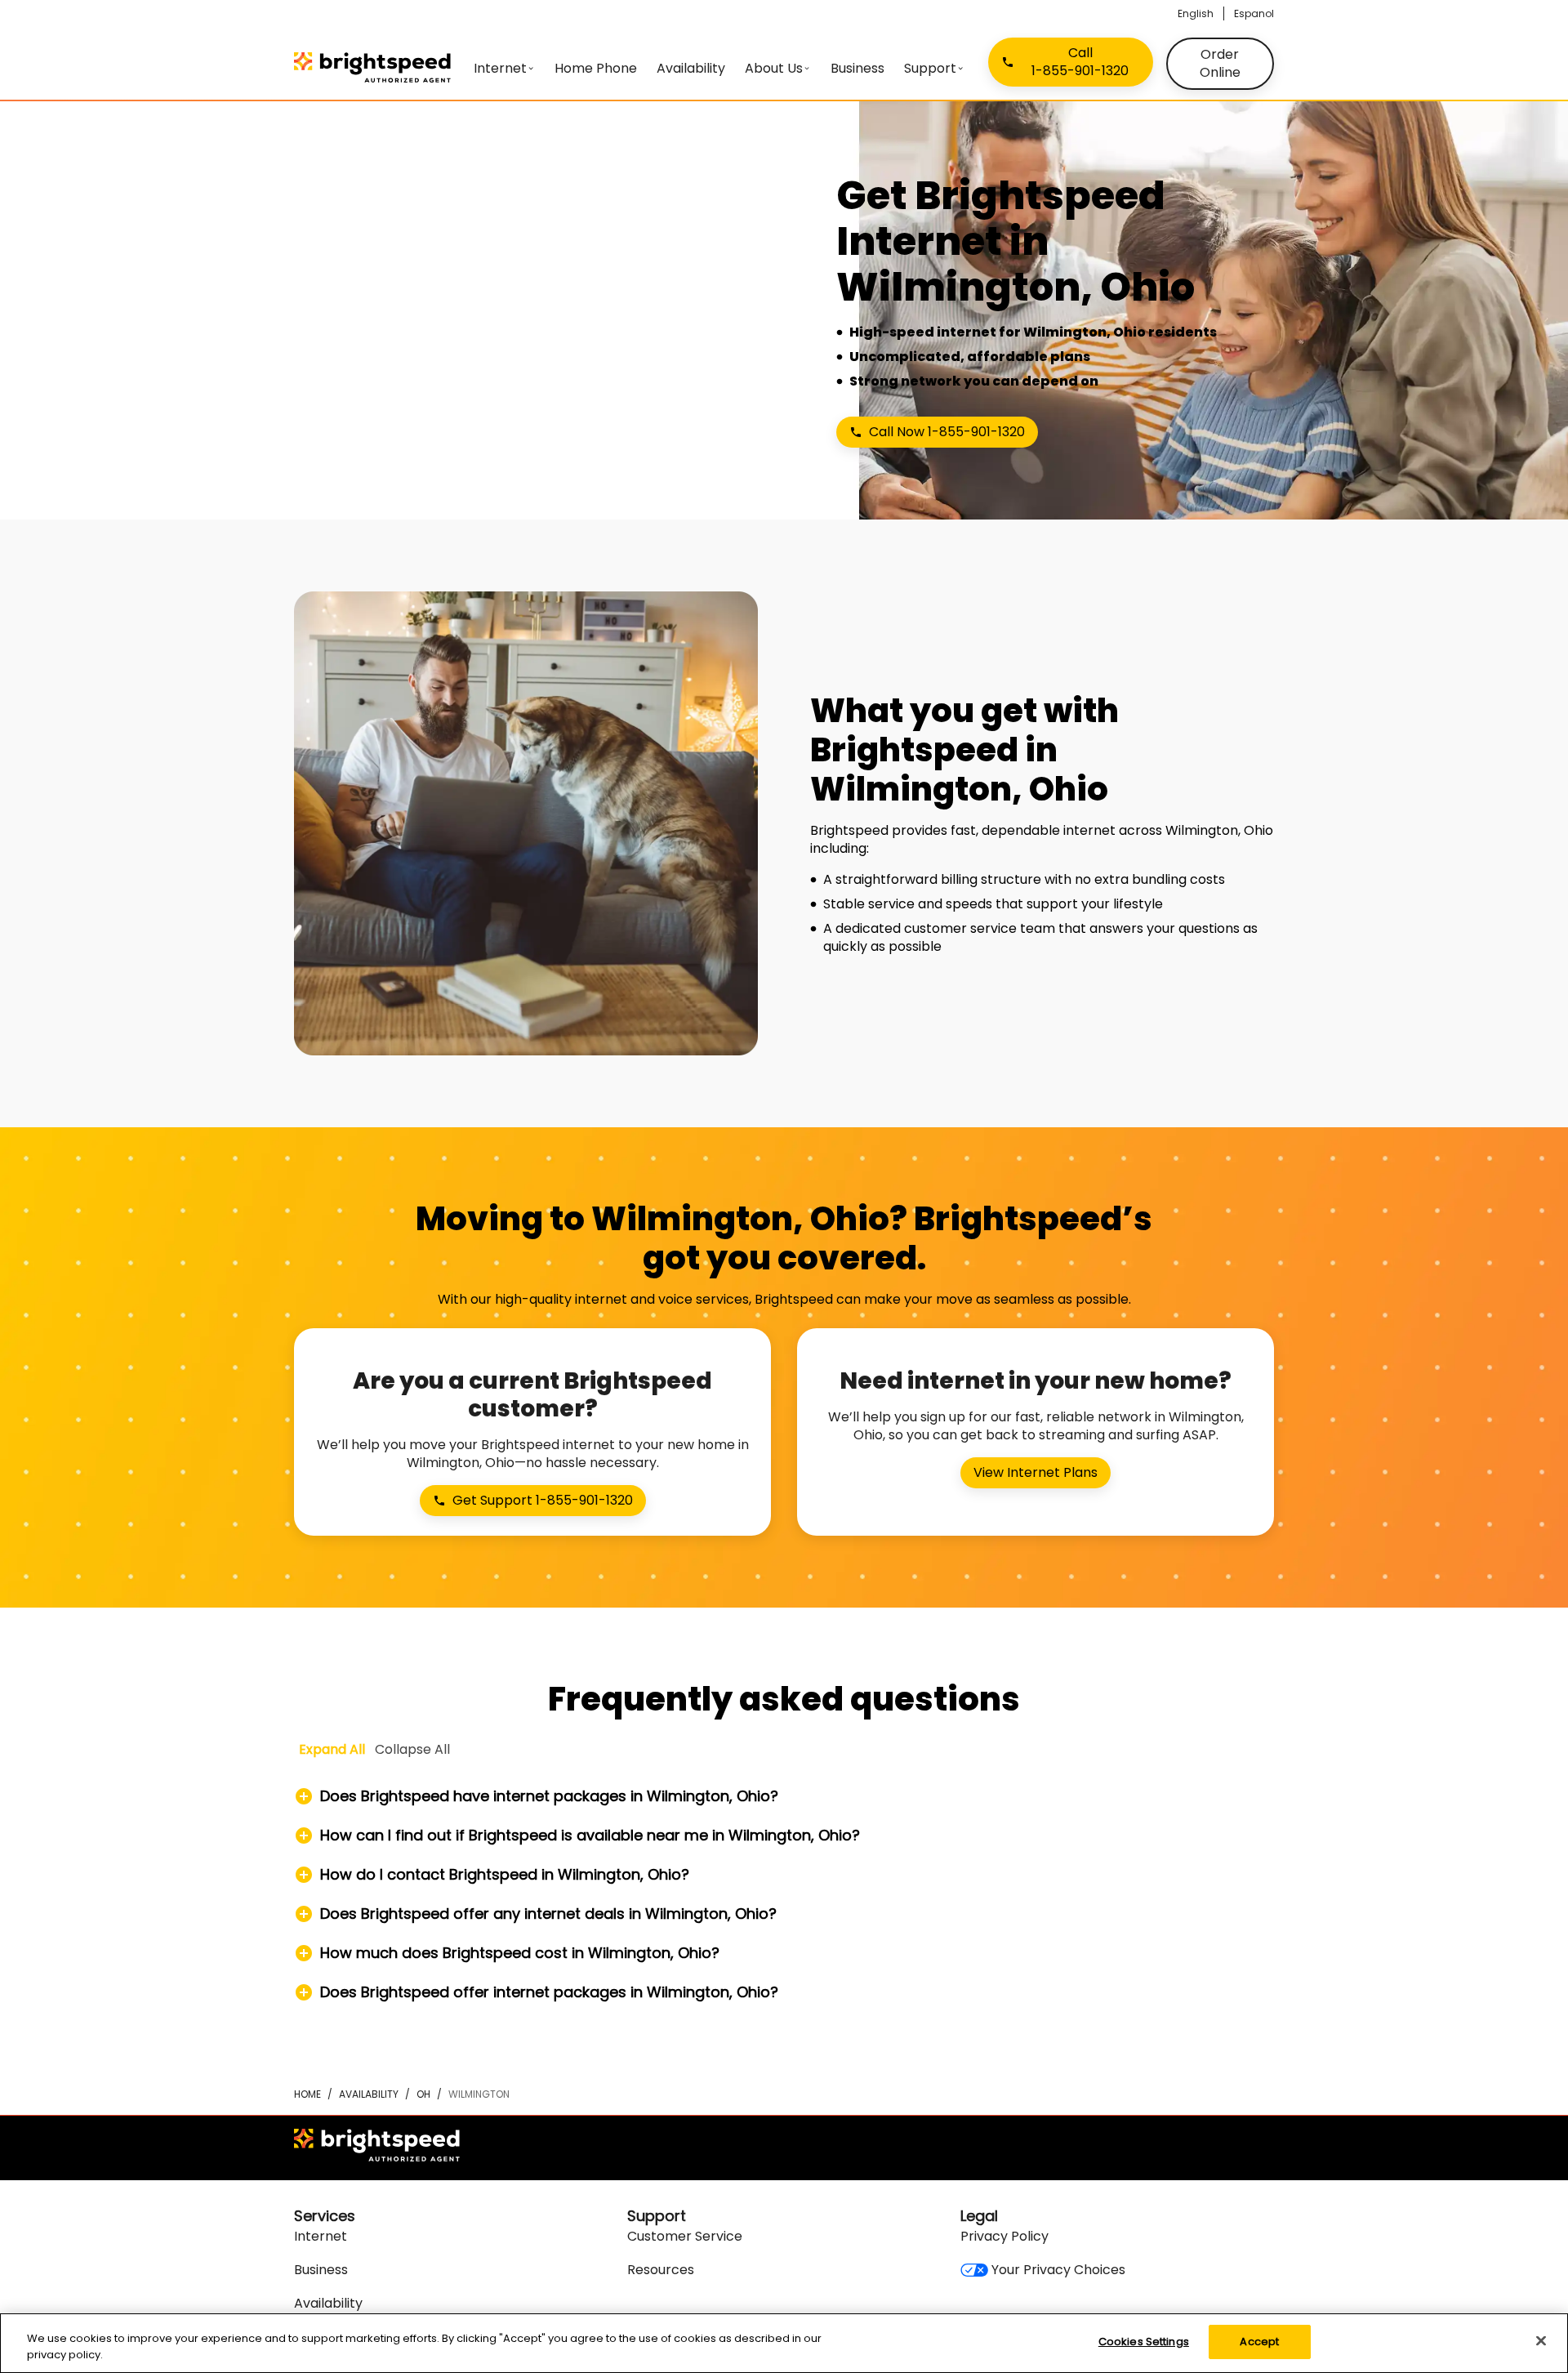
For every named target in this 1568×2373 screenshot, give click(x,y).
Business (321, 2270)
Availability (369, 2094)
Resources (661, 2270)
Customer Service (685, 2236)
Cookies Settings (1144, 2342)
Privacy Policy (1004, 2236)
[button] (784, 1796)
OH (423, 2094)
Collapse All (412, 1749)
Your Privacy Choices (1058, 2270)
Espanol (1254, 13)
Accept (1259, 2342)
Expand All (332, 1749)
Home (307, 2094)
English (1196, 13)
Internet (321, 2236)
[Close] (1541, 2340)
